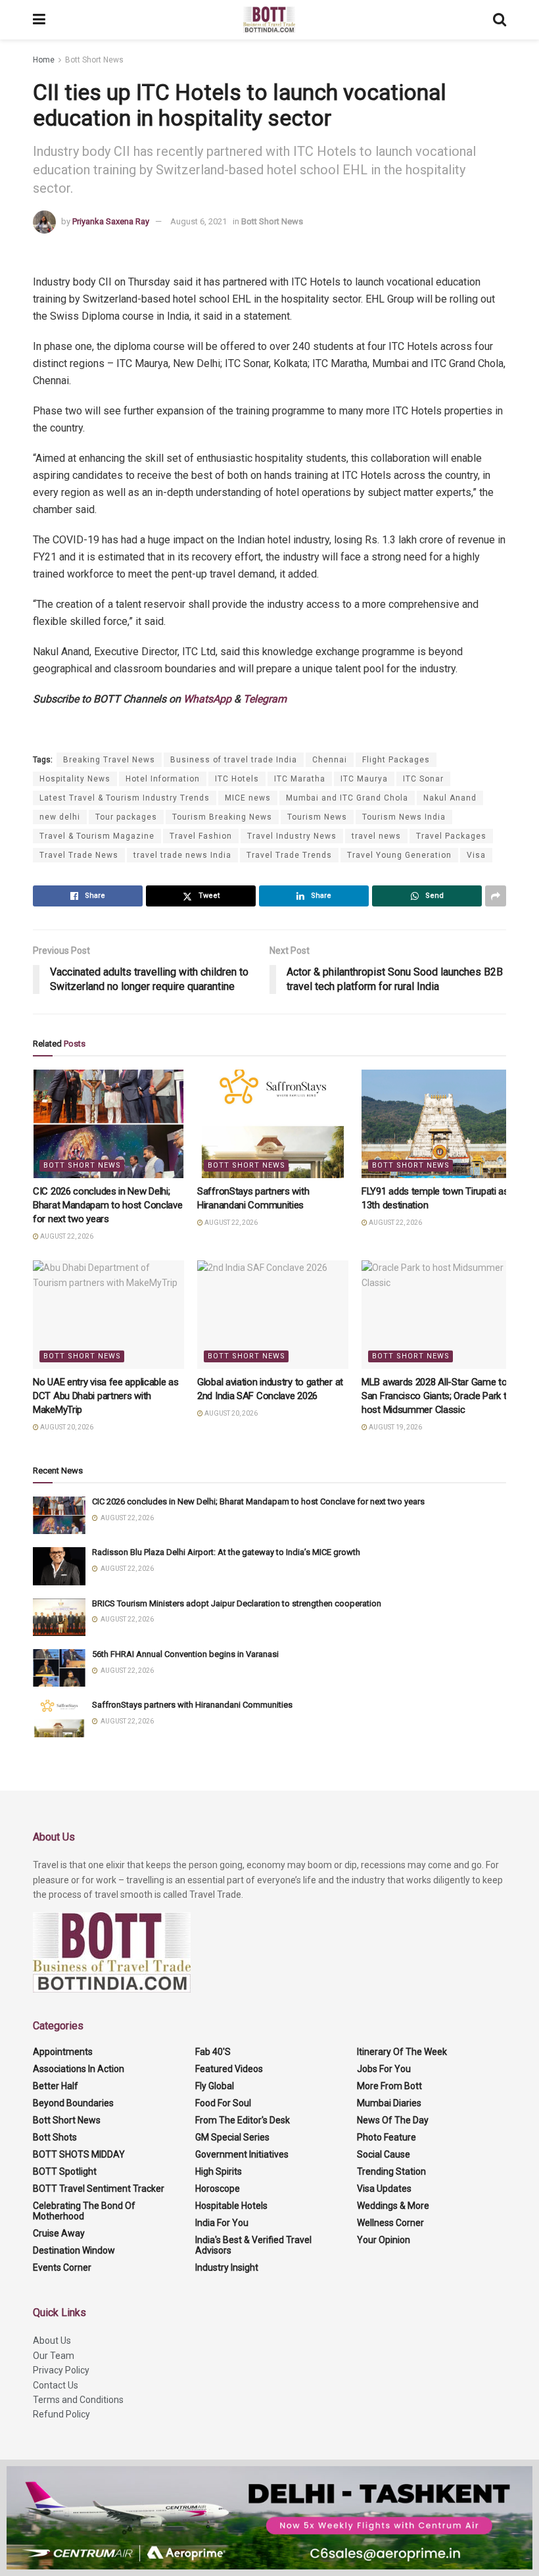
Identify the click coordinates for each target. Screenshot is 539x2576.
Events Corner (62, 2267)
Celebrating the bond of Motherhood (84, 2211)
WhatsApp (207, 699)
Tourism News (317, 817)
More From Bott (389, 2086)
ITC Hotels (237, 779)
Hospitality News (75, 779)
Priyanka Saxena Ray (111, 221)
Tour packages (126, 817)
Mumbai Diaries (389, 2103)
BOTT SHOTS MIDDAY (79, 2154)
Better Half (56, 2086)
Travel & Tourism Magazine (97, 836)
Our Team (54, 2356)
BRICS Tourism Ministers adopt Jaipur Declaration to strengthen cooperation (237, 1603)
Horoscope (218, 2189)
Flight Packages (396, 760)
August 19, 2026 (395, 1427)
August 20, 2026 (66, 1427)
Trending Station (391, 2171)
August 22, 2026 (66, 1236)
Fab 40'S (213, 2052)
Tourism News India (404, 817)
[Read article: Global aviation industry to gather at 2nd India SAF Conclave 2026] (273, 1314)
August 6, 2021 (199, 221)
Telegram (265, 699)
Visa (476, 855)
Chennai (330, 760)
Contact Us (56, 2385)
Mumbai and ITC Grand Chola (347, 798)
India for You (222, 2223)
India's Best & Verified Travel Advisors (253, 2245)
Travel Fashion (201, 836)
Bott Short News (94, 60)
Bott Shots (55, 2137)
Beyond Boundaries (73, 2103)
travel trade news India (182, 855)
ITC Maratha (300, 779)
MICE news (248, 798)
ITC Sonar (423, 779)
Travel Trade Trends (289, 855)
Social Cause (384, 2154)
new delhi (60, 817)
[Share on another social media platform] (496, 896)
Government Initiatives (242, 2154)
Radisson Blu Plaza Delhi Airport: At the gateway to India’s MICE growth (226, 1552)
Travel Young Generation (399, 855)
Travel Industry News (292, 836)
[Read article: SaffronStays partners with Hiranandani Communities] (273, 1124)
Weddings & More (393, 2206)
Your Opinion (384, 2240)
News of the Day (393, 2120)
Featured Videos (229, 2069)
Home (44, 60)
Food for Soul (223, 2103)
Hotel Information (163, 779)
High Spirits (219, 2171)
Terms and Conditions (78, 2400)
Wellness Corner (390, 2223)
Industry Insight (227, 2267)
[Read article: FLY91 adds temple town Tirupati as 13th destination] (437, 1124)
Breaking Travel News (109, 760)
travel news (376, 836)
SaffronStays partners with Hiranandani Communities (192, 1705)
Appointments (63, 2052)
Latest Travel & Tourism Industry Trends (125, 798)
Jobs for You (384, 2069)
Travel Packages (451, 836)
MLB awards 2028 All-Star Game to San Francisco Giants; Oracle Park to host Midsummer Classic (437, 1396)
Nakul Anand (450, 798)
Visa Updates (384, 2189)
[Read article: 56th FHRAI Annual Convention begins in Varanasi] (59, 1668)
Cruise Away (59, 2233)
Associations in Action (79, 2069)
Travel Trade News (79, 855)
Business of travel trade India (234, 760)
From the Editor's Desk (243, 2120)
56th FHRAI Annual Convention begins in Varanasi (185, 1654)
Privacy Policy (61, 2370)
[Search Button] (500, 20)
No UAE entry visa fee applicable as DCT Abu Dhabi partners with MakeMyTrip (106, 1396)
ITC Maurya (364, 779)
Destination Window (74, 2250)
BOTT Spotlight (65, 2171)
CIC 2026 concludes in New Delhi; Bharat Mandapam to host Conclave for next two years (107, 1205)
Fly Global (215, 2086)
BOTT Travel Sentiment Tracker (99, 2189)
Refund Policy (61, 2414)
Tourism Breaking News (222, 817)
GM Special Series (232, 2137)
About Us (52, 2341)
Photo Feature (387, 2137)
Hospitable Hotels (231, 2206)
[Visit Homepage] (269, 20)
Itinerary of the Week (402, 2052)
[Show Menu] (39, 20)
